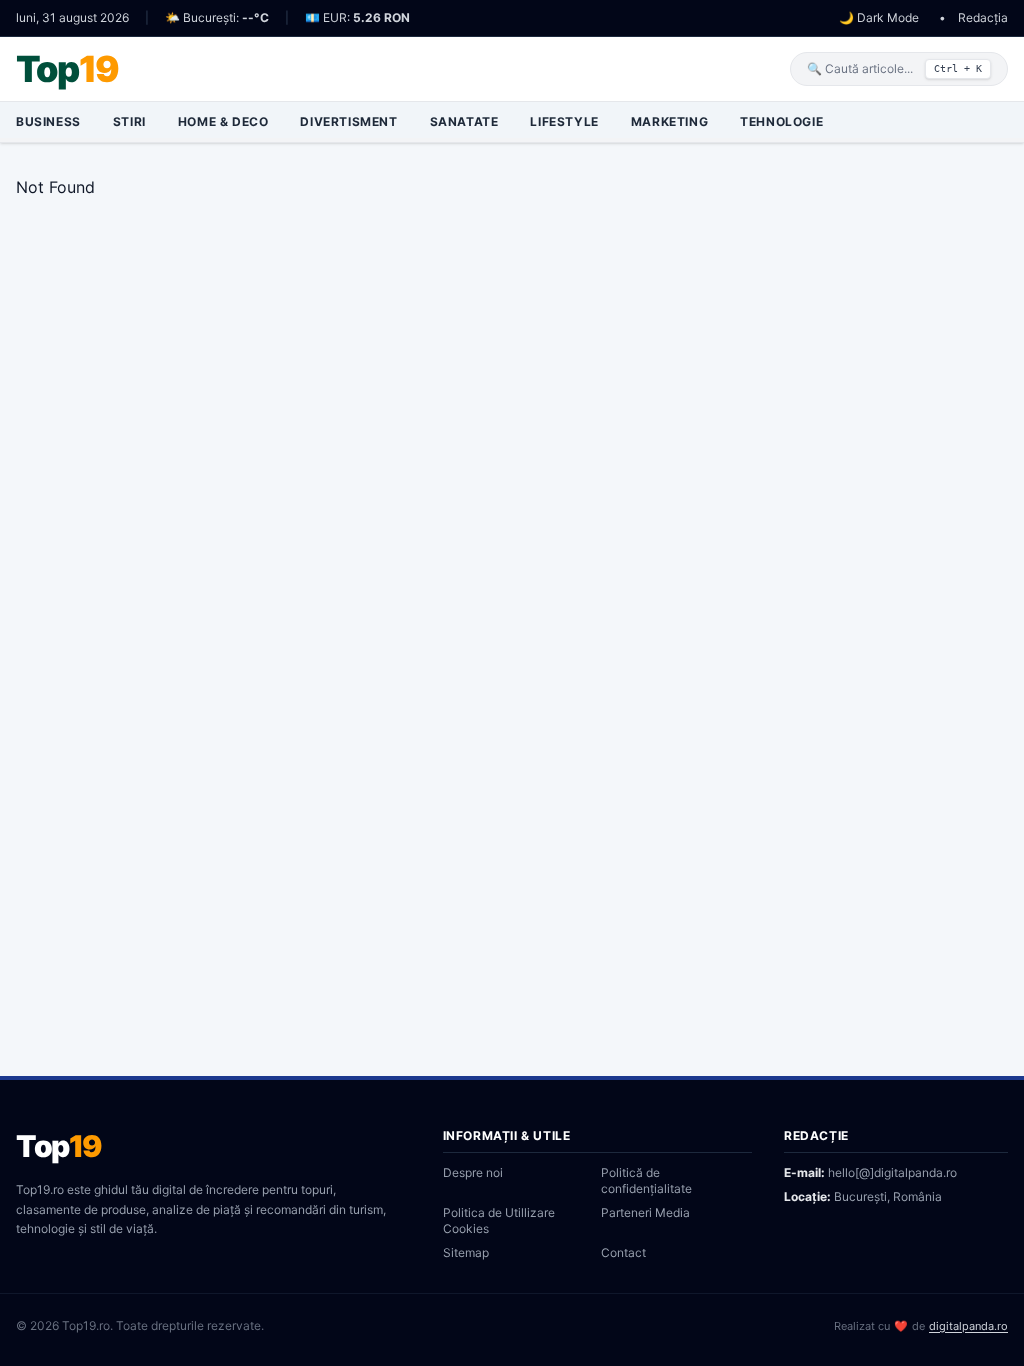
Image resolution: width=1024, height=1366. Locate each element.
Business (48, 121)
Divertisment (348, 121)
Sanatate (464, 121)
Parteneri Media (645, 1212)
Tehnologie (781, 121)
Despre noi (473, 1172)
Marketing (669, 121)
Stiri (129, 121)
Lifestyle (564, 121)
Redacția (983, 17)
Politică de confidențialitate (646, 1180)
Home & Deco (223, 121)
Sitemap (466, 1252)
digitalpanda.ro (968, 1326)
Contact (623, 1252)
